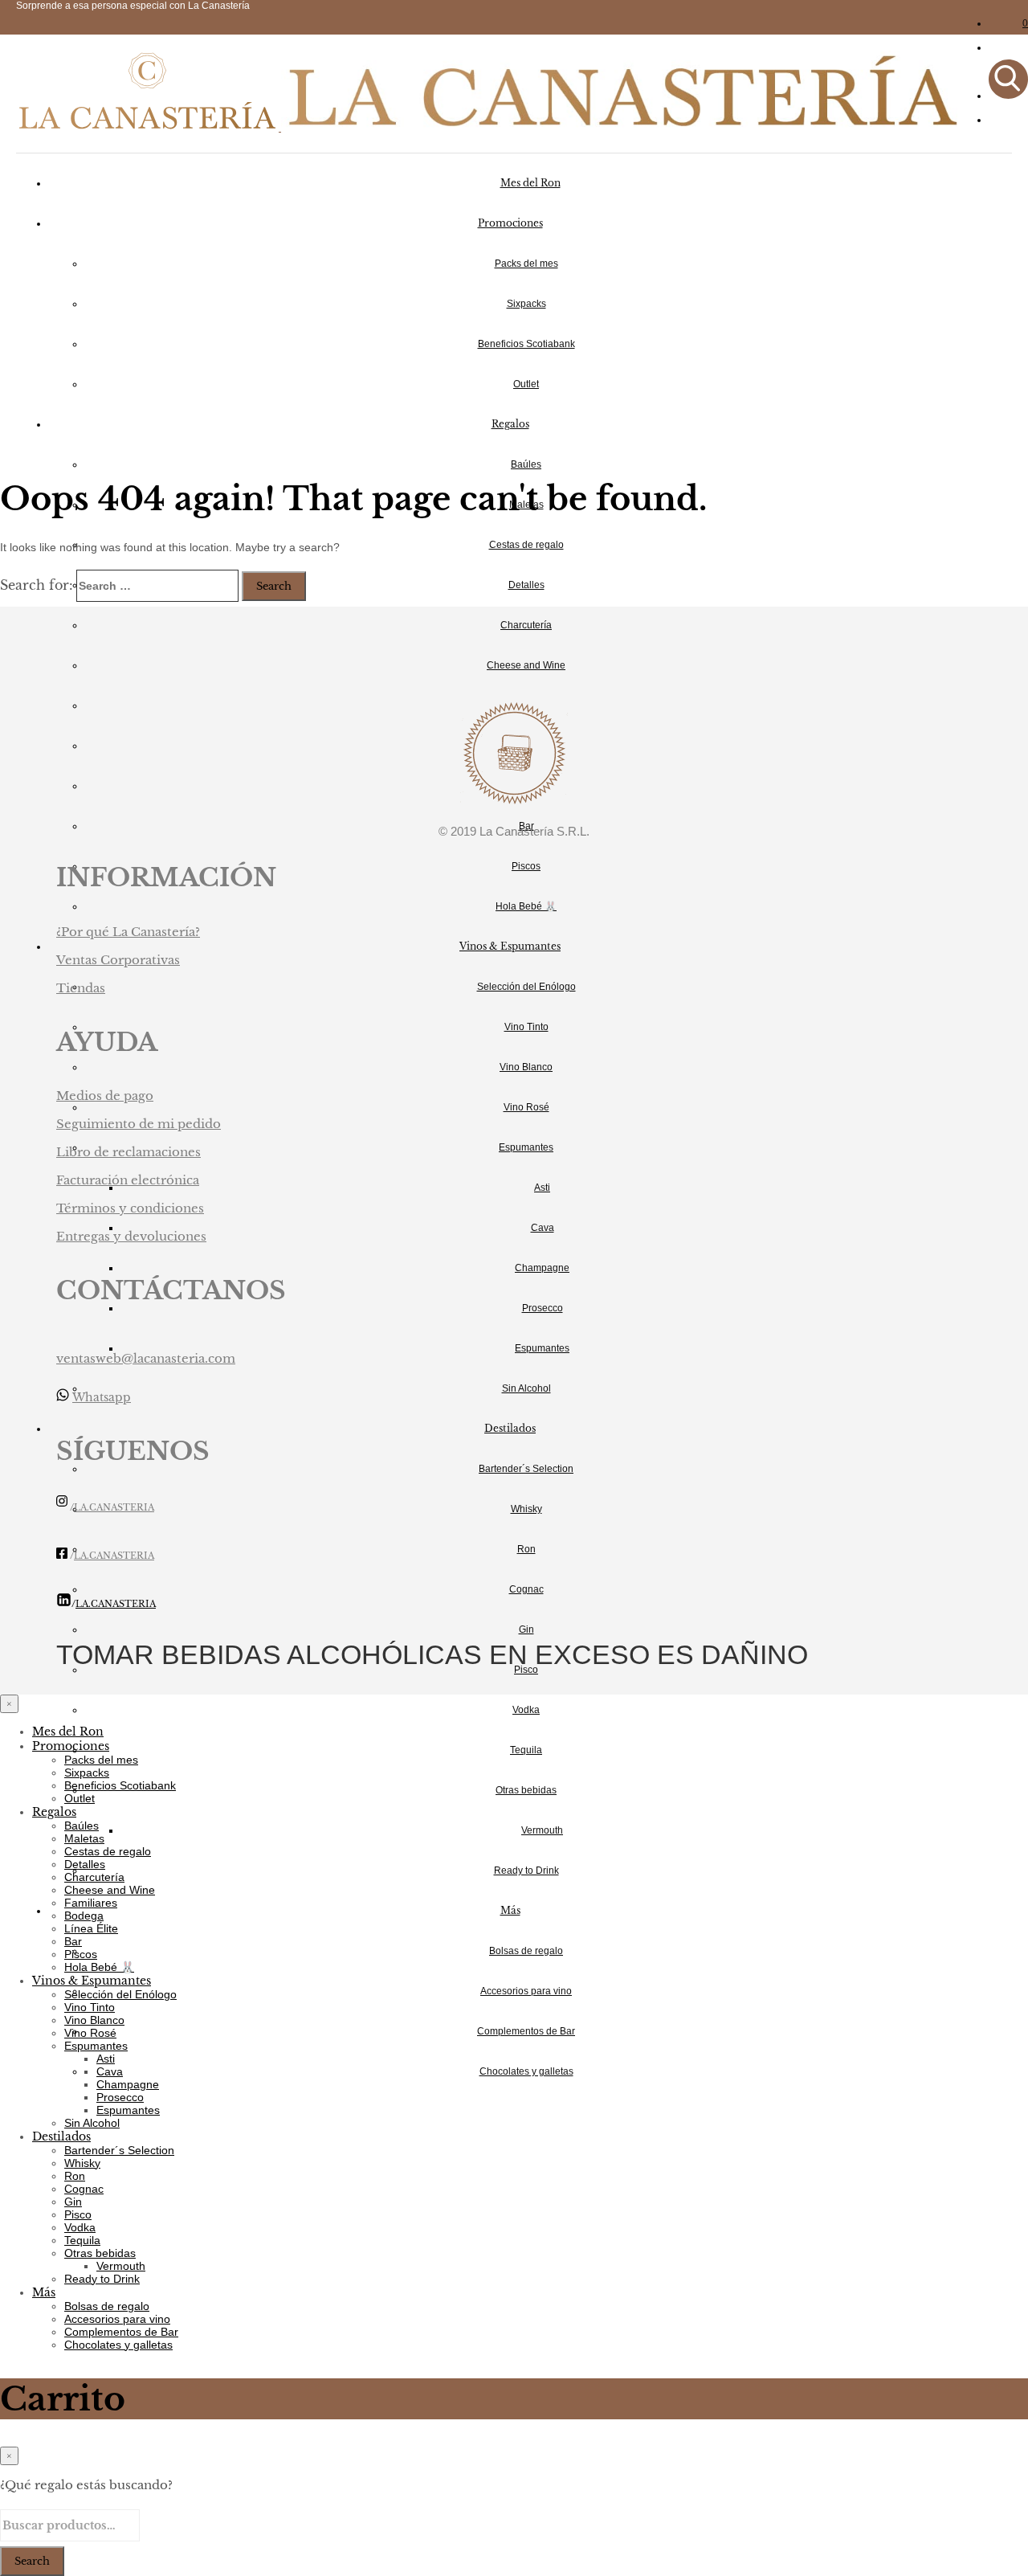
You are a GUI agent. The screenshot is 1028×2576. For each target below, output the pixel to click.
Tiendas (81, 988)
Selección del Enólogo (526, 987)
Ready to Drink (526, 1871)
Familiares (91, 1903)
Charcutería (526, 625)
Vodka (526, 1710)
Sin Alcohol (526, 1388)
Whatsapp (102, 1397)
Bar (73, 1941)
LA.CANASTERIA (114, 1508)
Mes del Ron (530, 183)
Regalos (510, 424)
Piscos (526, 866)
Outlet (526, 384)
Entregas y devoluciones (131, 1236)
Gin (526, 1629)
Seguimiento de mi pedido (139, 1124)
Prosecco (543, 1308)
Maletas (84, 1838)
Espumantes (526, 1147)
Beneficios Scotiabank (526, 344)
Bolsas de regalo (526, 1951)
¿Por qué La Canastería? (128, 932)
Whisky (526, 1509)
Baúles (526, 464)
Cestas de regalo (526, 545)
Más (510, 1910)
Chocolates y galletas (526, 2071)
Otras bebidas (526, 1790)
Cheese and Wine (526, 665)
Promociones (510, 223)
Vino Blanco (526, 1067)
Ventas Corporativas (118, 960)
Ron (526, 1549)
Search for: (37, 585)
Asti (542, 1188)
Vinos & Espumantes (510, 946)
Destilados (510, 1428)
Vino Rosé (526, 1107)
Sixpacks (526, 304)
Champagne (542, 1268)
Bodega (84, 1916)
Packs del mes (526, 264)
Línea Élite (91, 1928)
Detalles (526, 585)
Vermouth (542, 1830)
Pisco (78, 2214)
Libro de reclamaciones (128, 1152)
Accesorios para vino (526, 1991)
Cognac (526, 1589)
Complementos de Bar (526, 2031)
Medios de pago (105, 1096)
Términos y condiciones (130, 1208)
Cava (543, 1228)
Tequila (526, 1750)
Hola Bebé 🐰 (526, 906)
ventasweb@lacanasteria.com (146, 1358)
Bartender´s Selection (526, 1469)
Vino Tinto (526, 1027)
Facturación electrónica (128, 1180)
